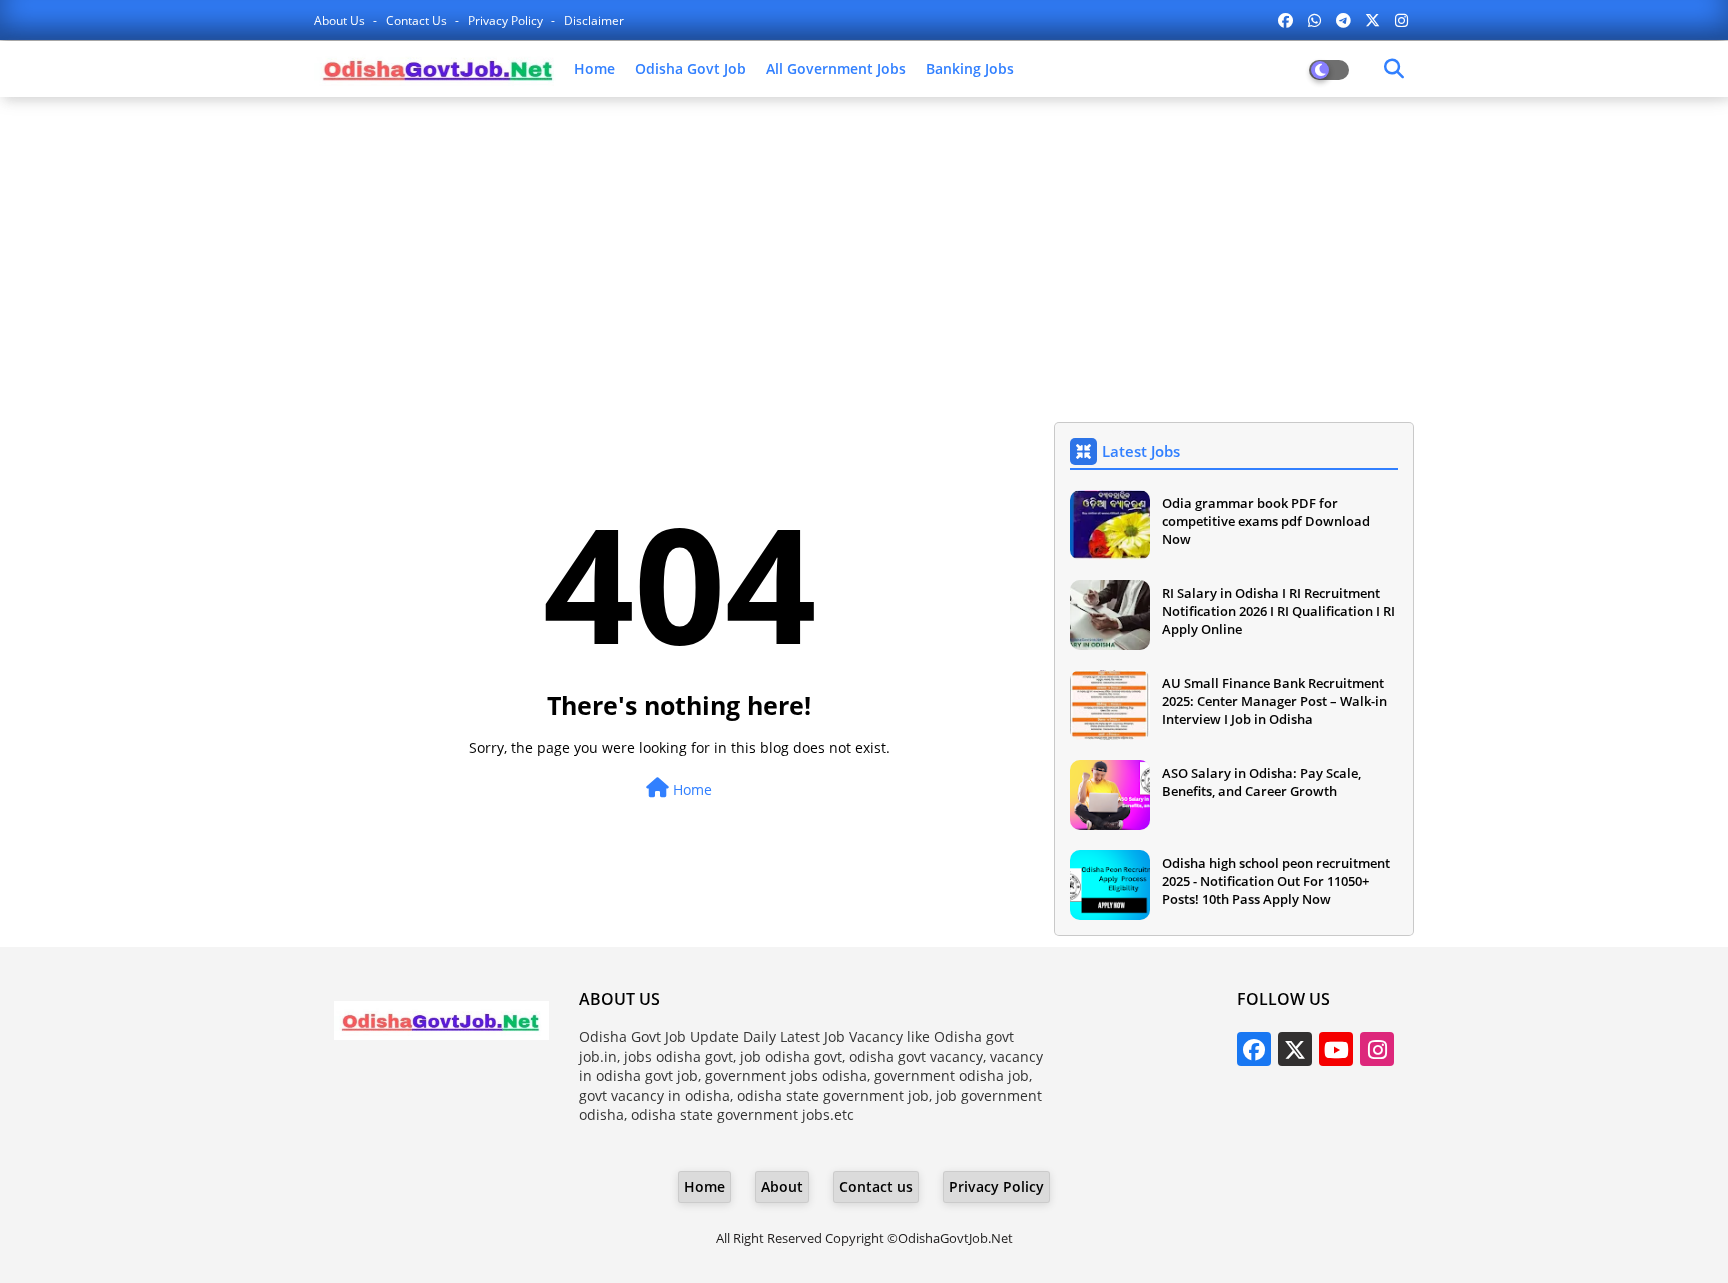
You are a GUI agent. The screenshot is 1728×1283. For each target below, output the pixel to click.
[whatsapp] (1314, 20)
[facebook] (1285, 20)
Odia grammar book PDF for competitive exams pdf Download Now (1266, 521)
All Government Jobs (836, 68)
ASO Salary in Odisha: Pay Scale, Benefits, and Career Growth (1261, 782)
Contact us (418, 20)
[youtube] (1336, 1049)
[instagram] (1401, 20)
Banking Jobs (970, 68)
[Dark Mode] (1394, 69)
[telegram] (1343, 20)
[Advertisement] (864, 257)
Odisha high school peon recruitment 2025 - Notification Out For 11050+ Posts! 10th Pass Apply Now (1276, 881)
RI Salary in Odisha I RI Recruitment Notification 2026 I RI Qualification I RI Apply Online (1278, 611)
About (782, 1186)
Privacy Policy (507, 20)
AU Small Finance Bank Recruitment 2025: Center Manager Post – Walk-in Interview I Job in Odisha (1274, 701)
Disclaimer (594, 20)
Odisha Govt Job (690, 68)
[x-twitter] (1372, 20)
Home (594, 68)
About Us (341, 20)
